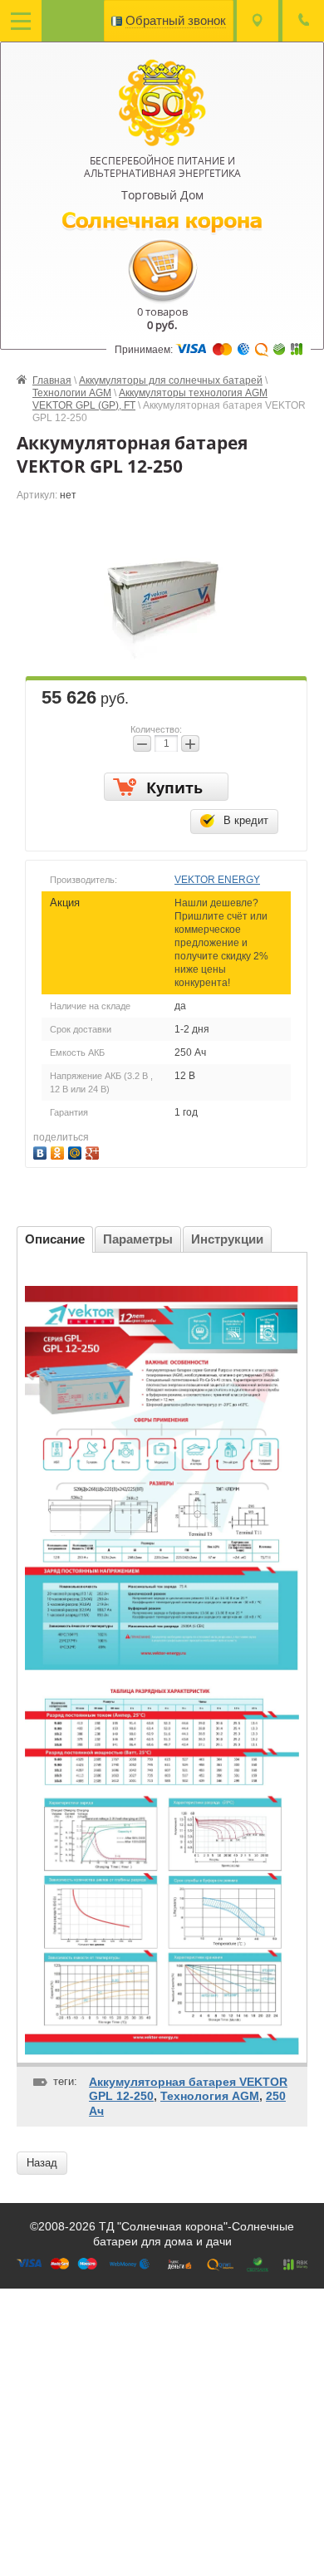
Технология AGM (210, 2096)
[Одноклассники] (59, 1151)
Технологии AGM (72, 393)
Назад (42, 2163)
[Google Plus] (94, 1151)
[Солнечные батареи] (162, 101)
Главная (52, 380)
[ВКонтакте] (42, 1151)
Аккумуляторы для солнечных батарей (171, 380)
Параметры (138, 1239)
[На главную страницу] (162, 222)
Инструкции (227, 1239)
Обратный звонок (176, 20)
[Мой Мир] (77, 1151)
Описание (55, 1239)
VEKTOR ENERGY (217, 880)
